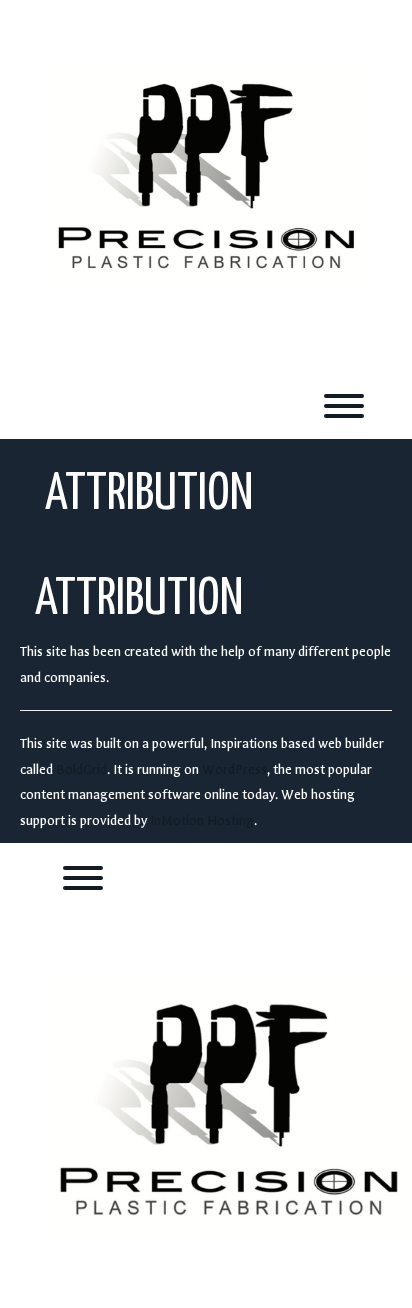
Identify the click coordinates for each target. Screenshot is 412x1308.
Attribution (139, 600)
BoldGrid (81, 769)
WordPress (234, 769)
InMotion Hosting (202, 820)
